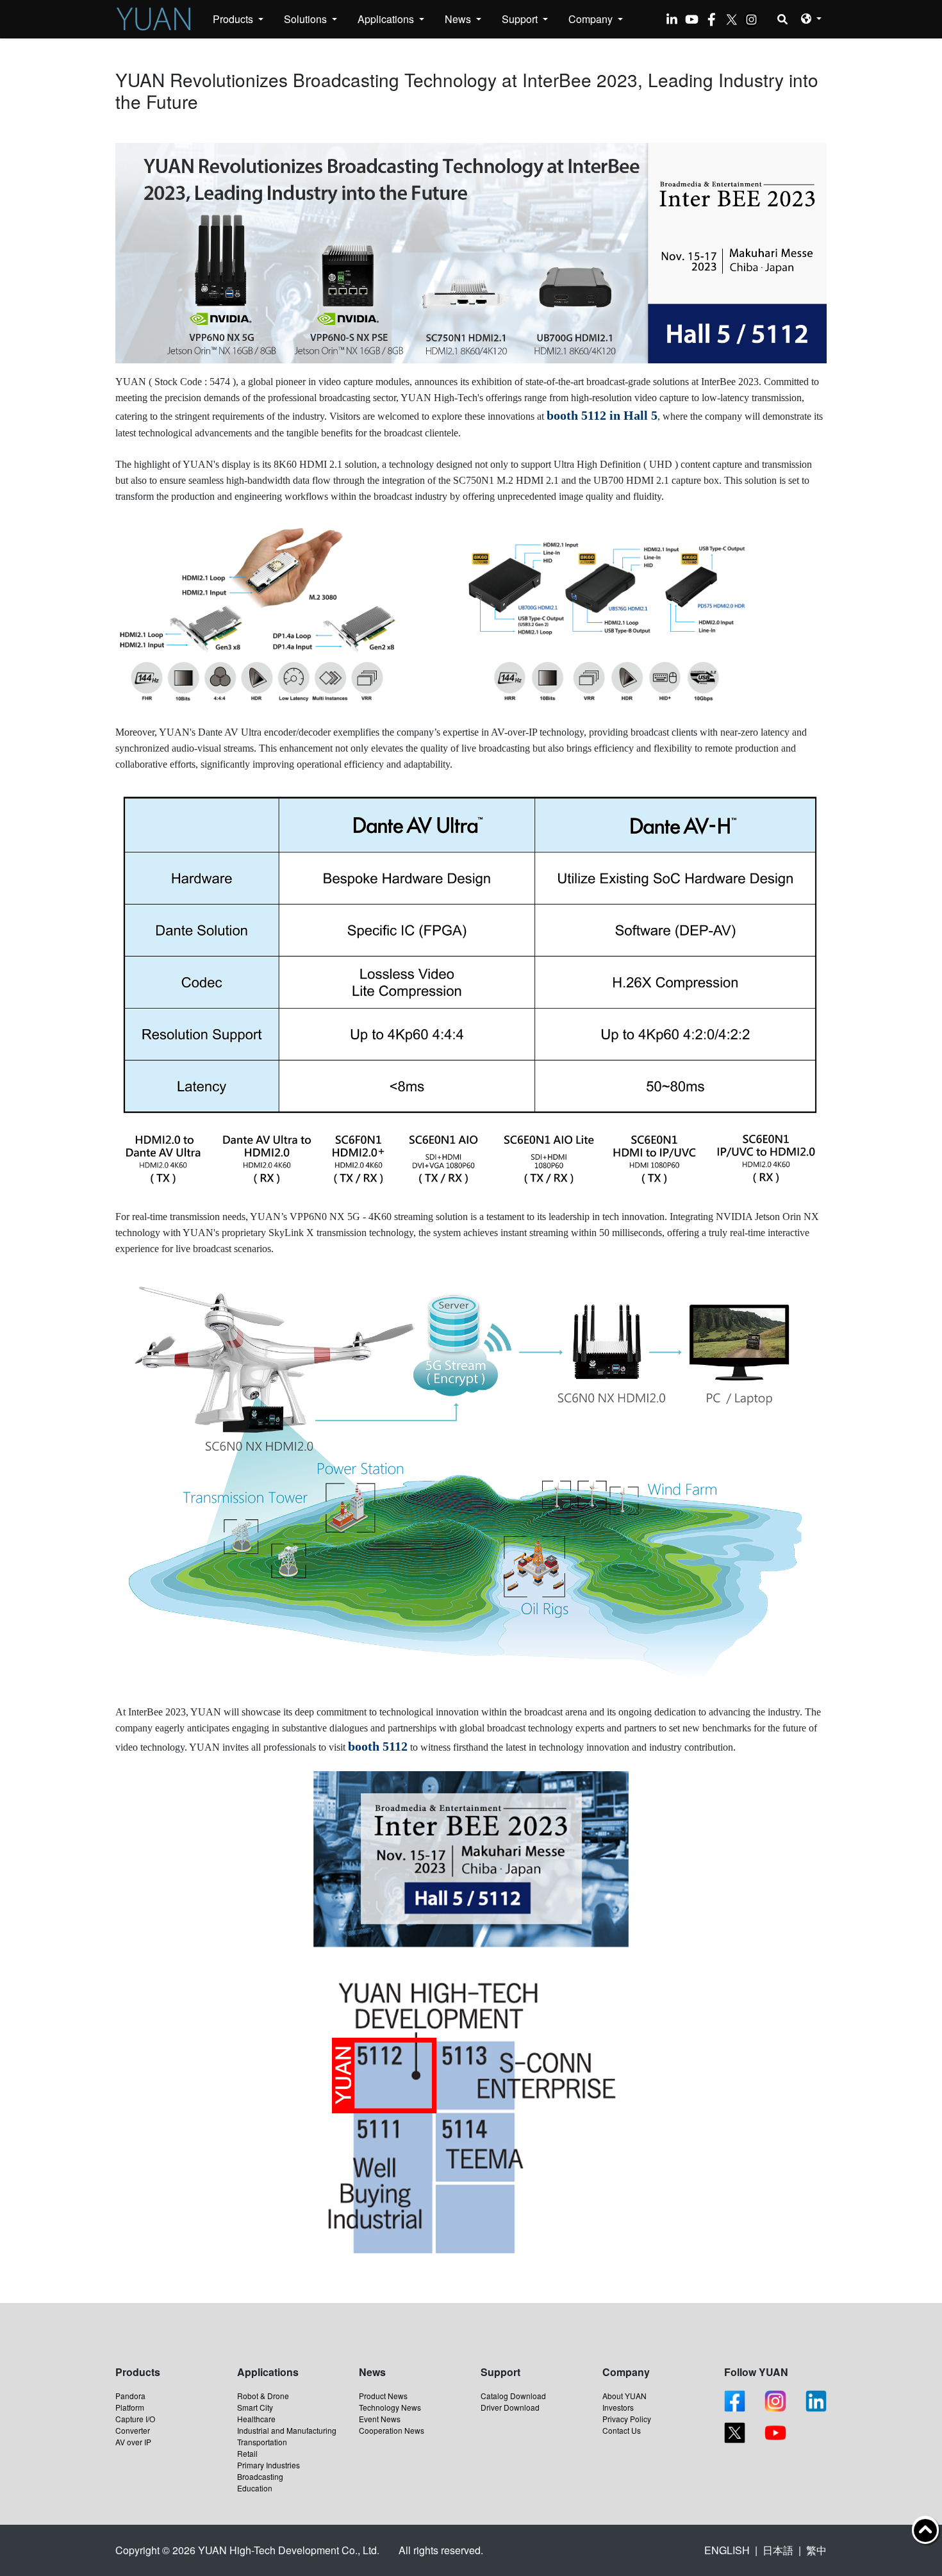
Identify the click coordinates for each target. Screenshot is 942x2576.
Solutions (307, 19)
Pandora (130, 2396)
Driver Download (510, 2407)
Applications (387, 19)
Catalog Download (513, 2396)
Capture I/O (135, 2419)
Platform (130, 2407)
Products (234, 19)
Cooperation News (392, 2430)
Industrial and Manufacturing (287, 2430)
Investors (618, 2407)
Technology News (390, 2407)
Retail (247, 2453)
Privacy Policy (627, 2419)
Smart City (255, 2407)
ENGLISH (727, 2550)
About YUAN (624, 2396)
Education (255, 2488)
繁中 (816, 2550)
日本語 (778, 2550)
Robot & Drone (263, 2396)
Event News (380, 2419)
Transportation (262, 2442)
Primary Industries (269, 2465)
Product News (383, 2396)
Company (592, 19)
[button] (811, 18)
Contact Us (622, 2430)
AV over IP (133, 2442)
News (459, 19)
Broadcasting (260, 2476)
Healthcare (256, 2419)
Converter (133, 2430)
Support (521, 19)
